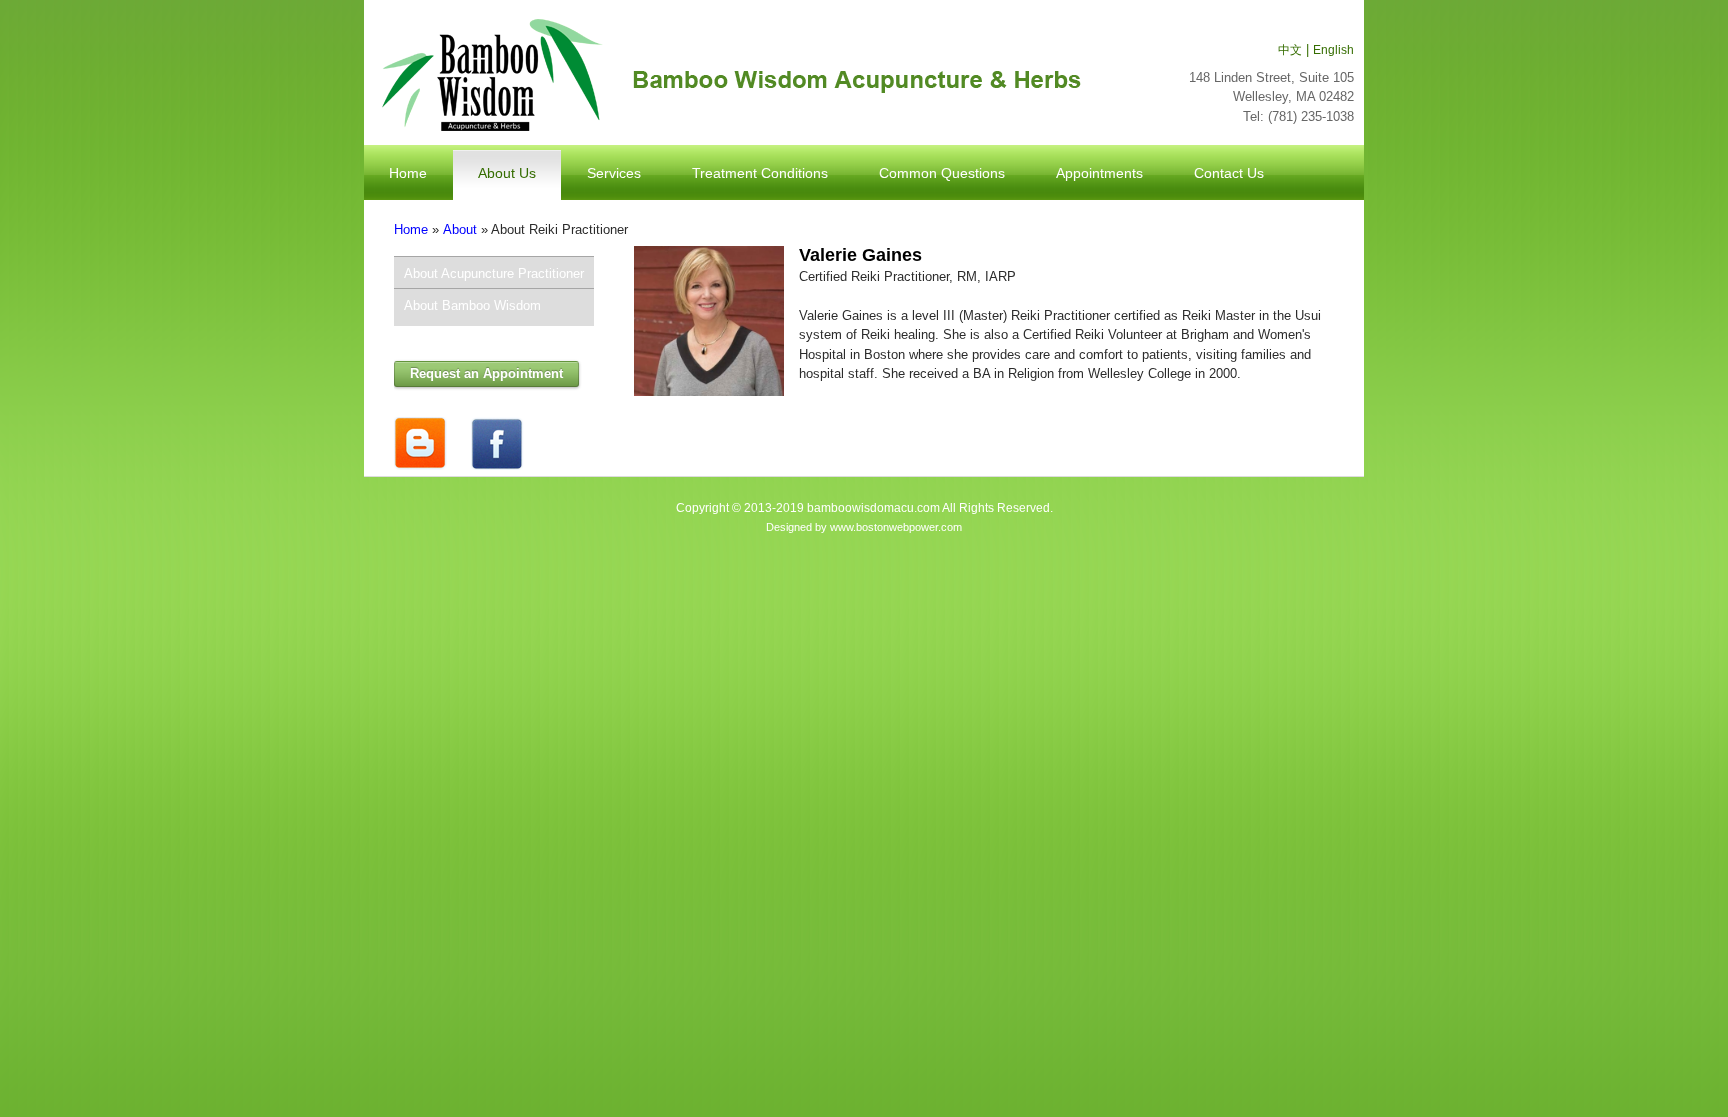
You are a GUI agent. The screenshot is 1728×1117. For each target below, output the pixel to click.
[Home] (727, 75)
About (460, 229)
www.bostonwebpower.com (896, 527)
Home (411, 229)
